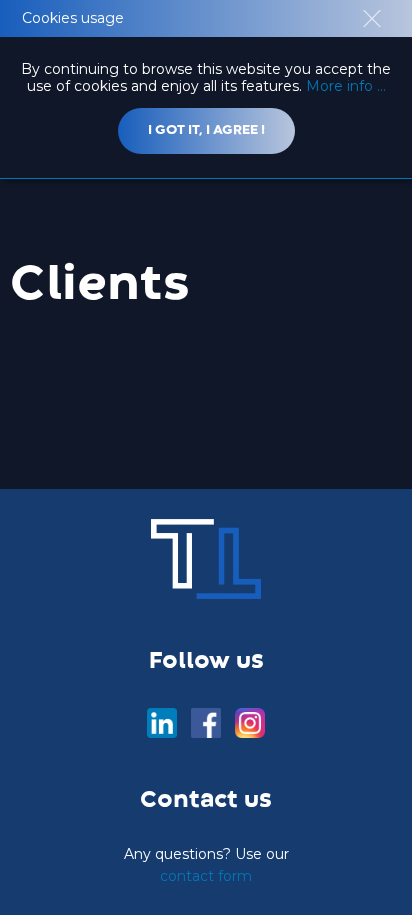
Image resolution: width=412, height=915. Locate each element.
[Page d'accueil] (206, 559)
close (372, 18)
